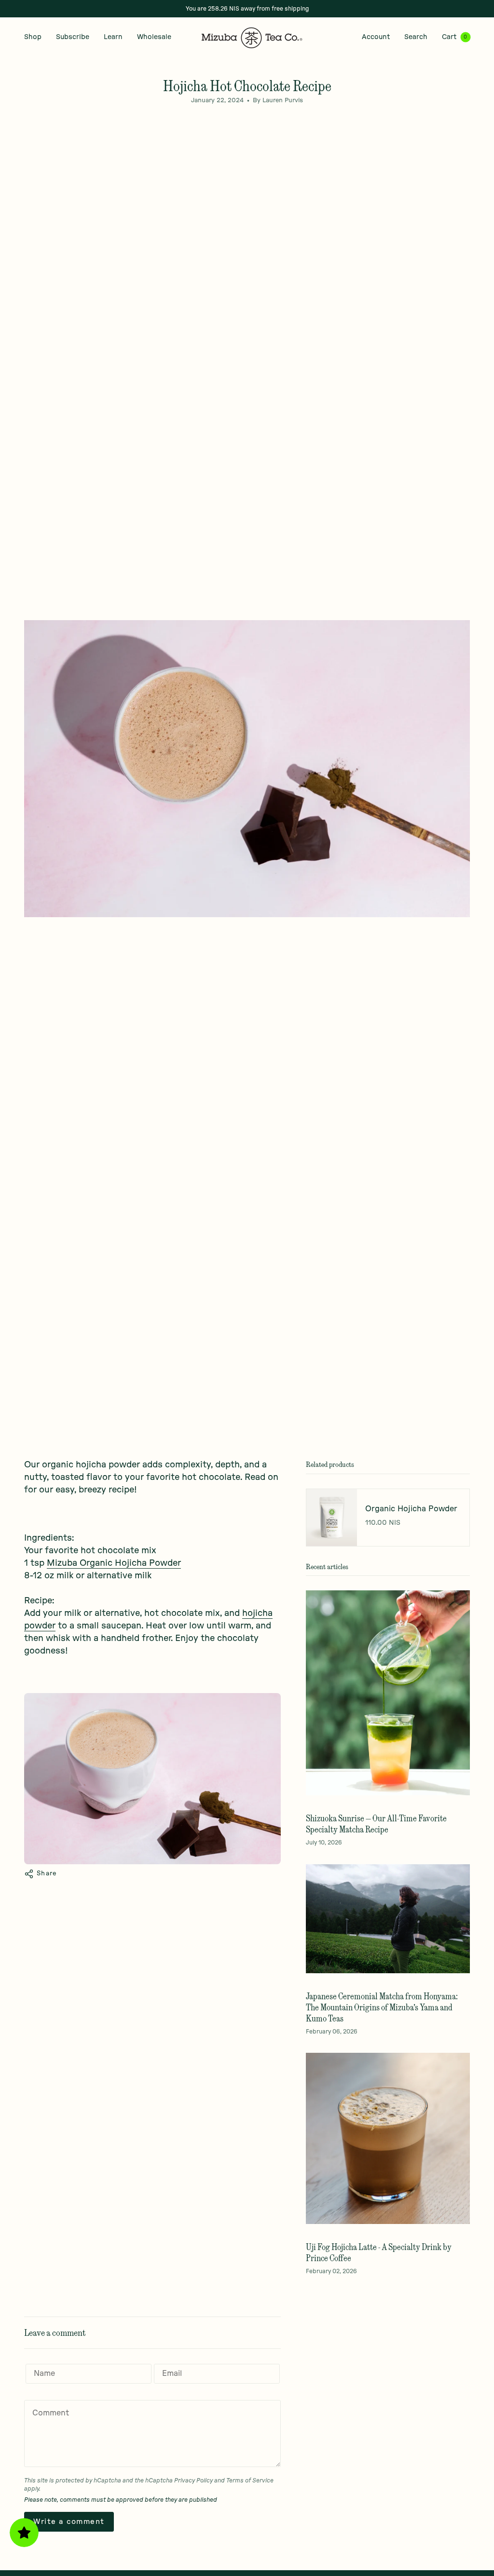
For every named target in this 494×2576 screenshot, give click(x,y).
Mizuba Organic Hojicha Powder (114, 1563)
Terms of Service (250, 2481)
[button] (33, 37)
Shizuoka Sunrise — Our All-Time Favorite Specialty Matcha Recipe (376, 1824)
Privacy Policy (193, 2481)
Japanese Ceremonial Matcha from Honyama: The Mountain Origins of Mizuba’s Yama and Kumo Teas (382, 2007)
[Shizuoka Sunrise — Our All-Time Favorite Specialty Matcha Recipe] (388, 1693)
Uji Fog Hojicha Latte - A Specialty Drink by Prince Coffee (379, 2252)
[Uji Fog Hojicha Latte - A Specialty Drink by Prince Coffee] (388, 2138)
